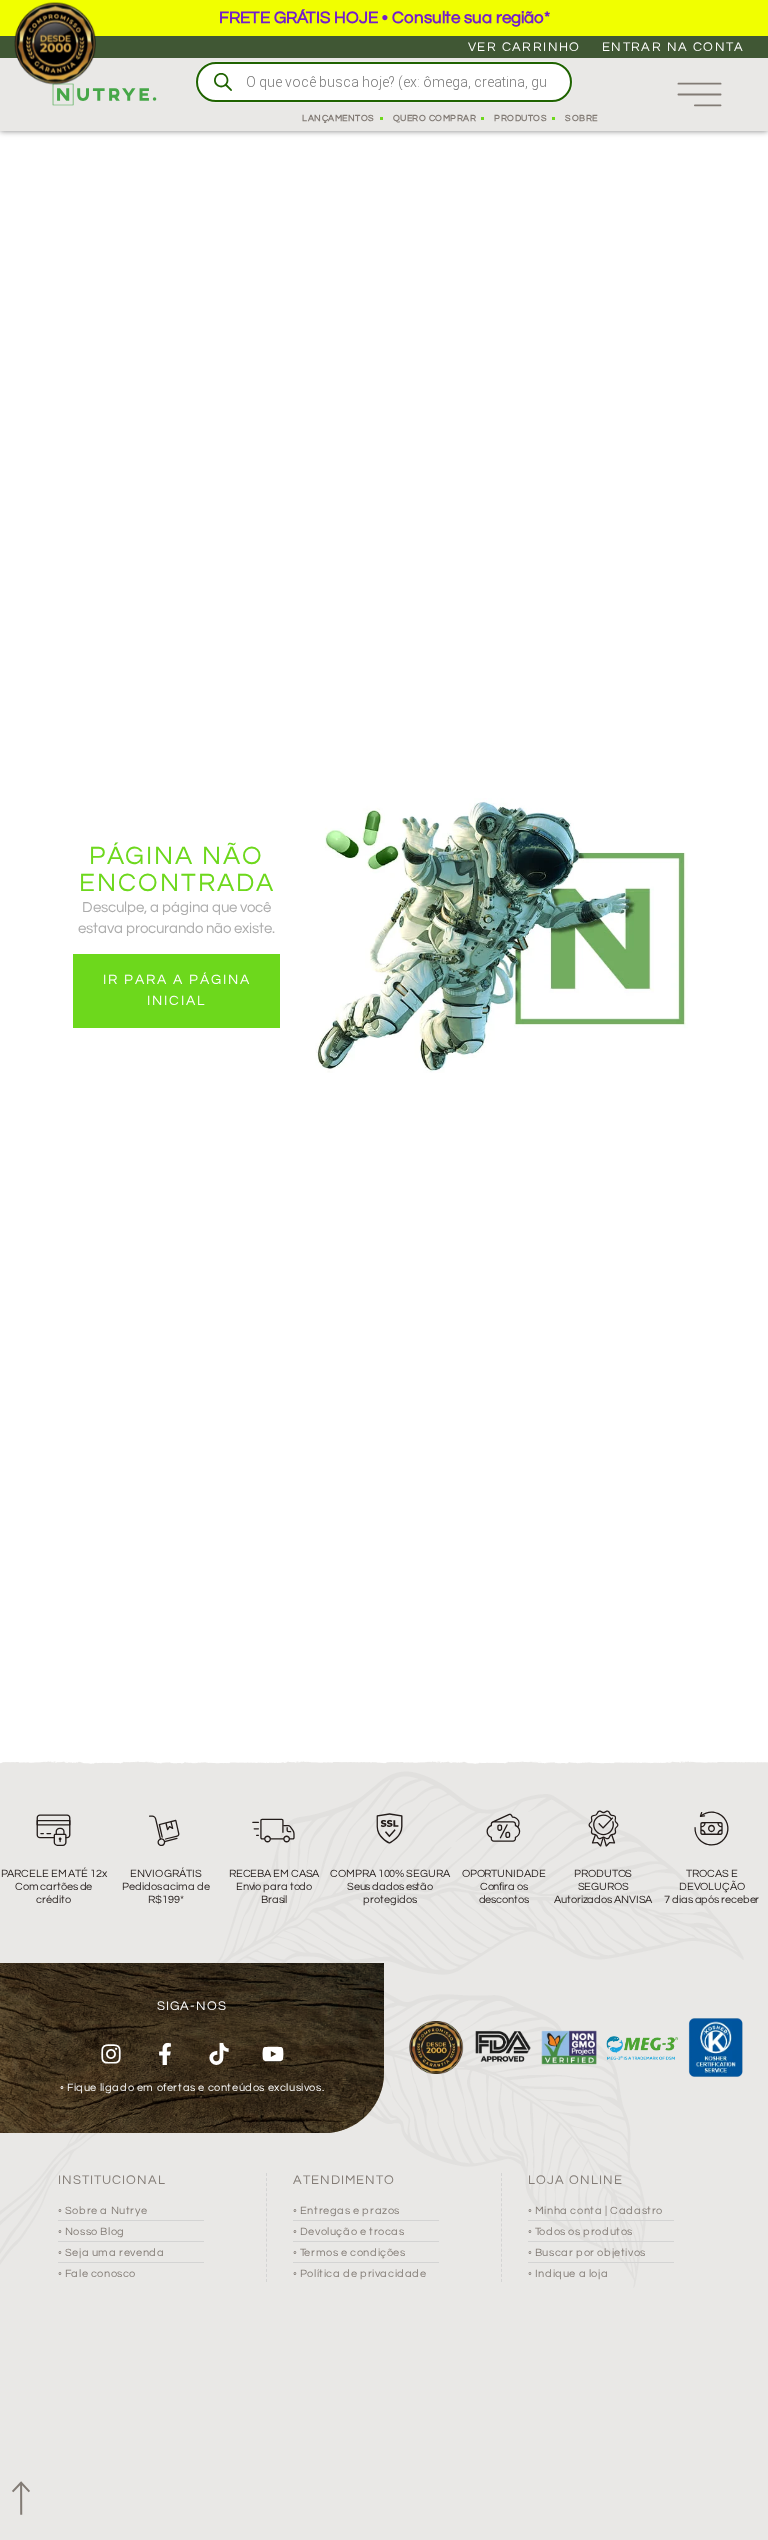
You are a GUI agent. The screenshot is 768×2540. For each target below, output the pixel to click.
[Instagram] (111, 2054)
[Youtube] (273, 2054)
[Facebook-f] (165, 2054)
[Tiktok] (219, 2054)
